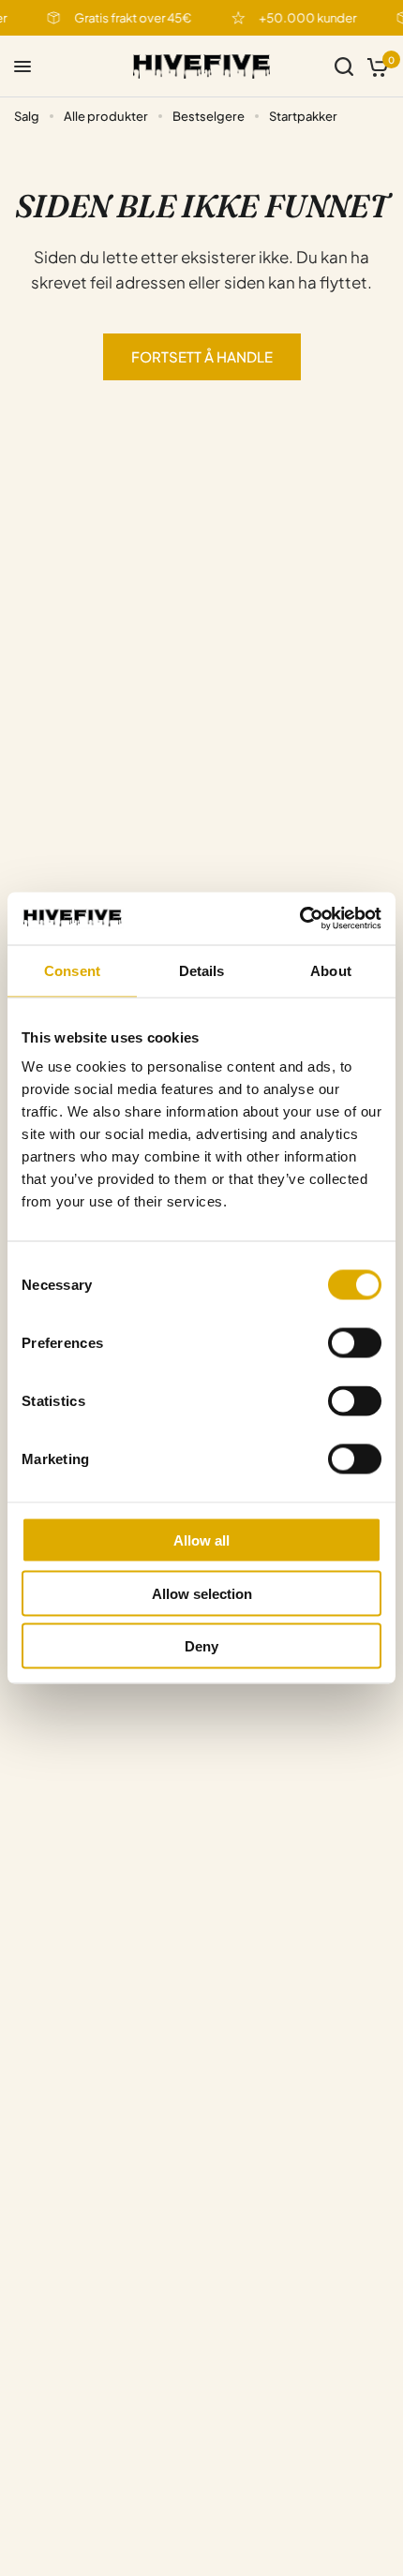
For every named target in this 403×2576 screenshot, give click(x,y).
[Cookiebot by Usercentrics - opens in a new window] (299, 919)
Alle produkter (106, 116)
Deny (201, 1646)
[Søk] (344, 67)
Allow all (201, 1540)
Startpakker (303, 116)
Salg (27, 116)
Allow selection (202, 1593)
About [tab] (331, 970)
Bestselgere (209, 116)
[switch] (355, 1343)
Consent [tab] (72, 970)
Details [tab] (202, 970)
